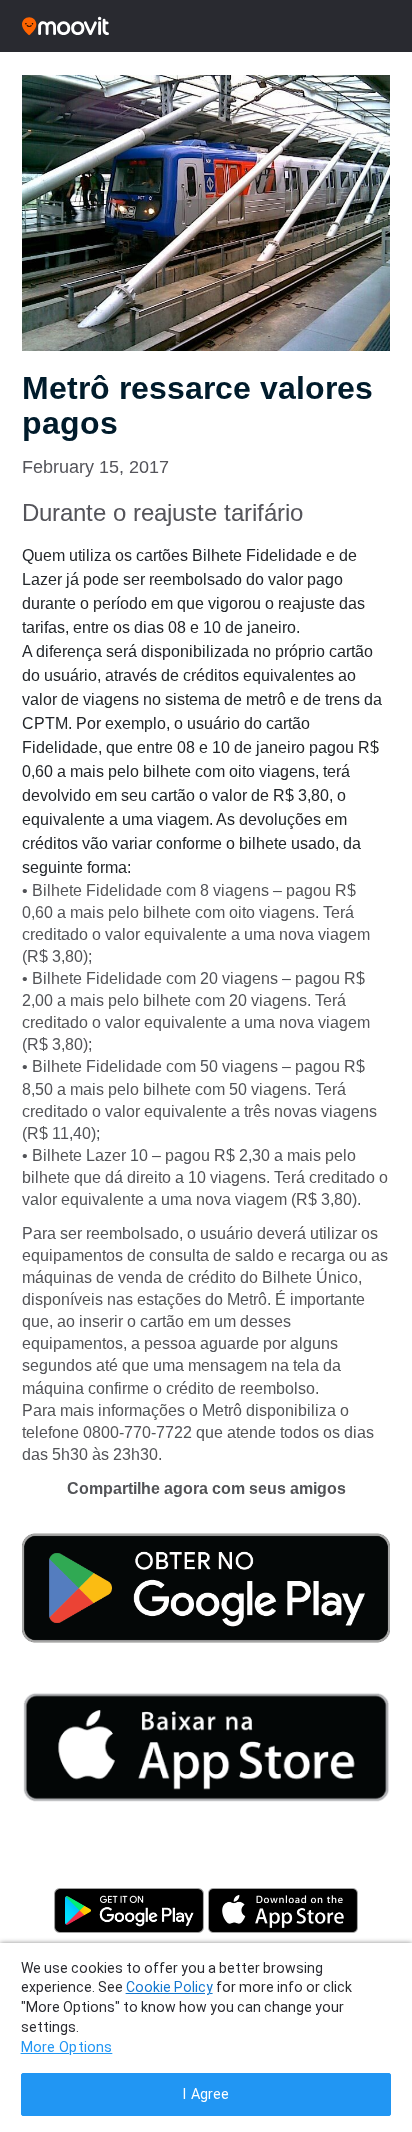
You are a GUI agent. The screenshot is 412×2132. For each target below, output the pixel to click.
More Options (67, 2047)
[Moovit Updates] (206, 26)
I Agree (205, 2094)
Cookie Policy (169, 1987)
